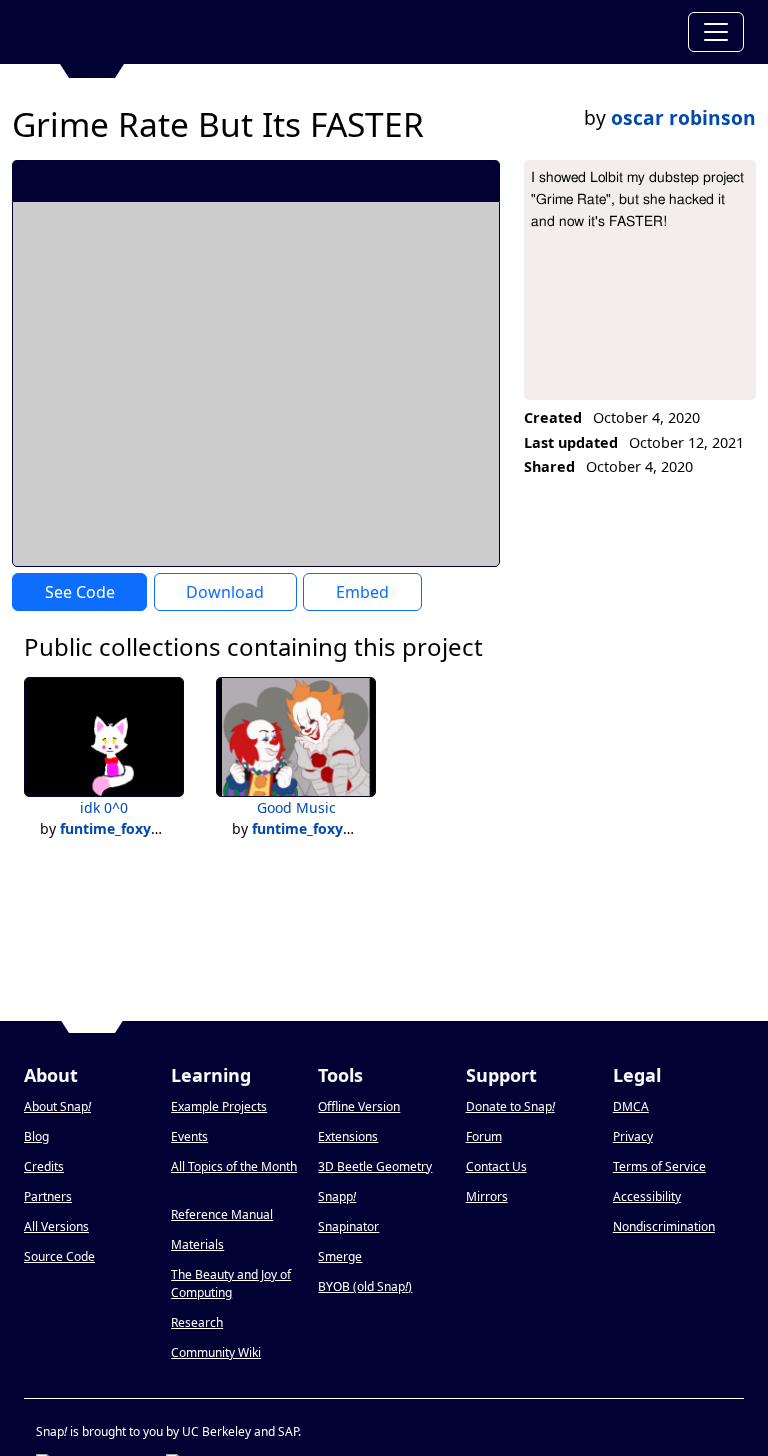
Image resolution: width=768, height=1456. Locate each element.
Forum (484, 1136)
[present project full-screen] (377, 180)
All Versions (56, 1226)
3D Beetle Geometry (375, 1166)
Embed (362, 592)
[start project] (410, 180)
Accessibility (647, 1196)
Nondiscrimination (664, 1226)
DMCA (631, 1106)
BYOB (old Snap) (365, 1286)
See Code (80, 592)
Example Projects (219, 1106)
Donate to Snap (510, 1106)
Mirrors (487, 1196)
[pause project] (444, 180)
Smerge (340, 1256)
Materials (197, 1244)
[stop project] (477, 180)
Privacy (633, 1136)
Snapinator (348, 1226)
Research (197, 1322)
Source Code (59, 1256)
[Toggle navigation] (716, 32)
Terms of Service (659, 1166)
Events (189, 1136)
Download (225, 592)
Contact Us (496, 1166)
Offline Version (359, 1106)
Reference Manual (222, 1214)
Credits (44, 1166)
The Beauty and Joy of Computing (231, 1283)
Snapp (337, 1196)
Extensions (348, 1136)
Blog (36, 1136)
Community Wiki (216, 1352)
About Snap (57, 1106)
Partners (48, 1196)
